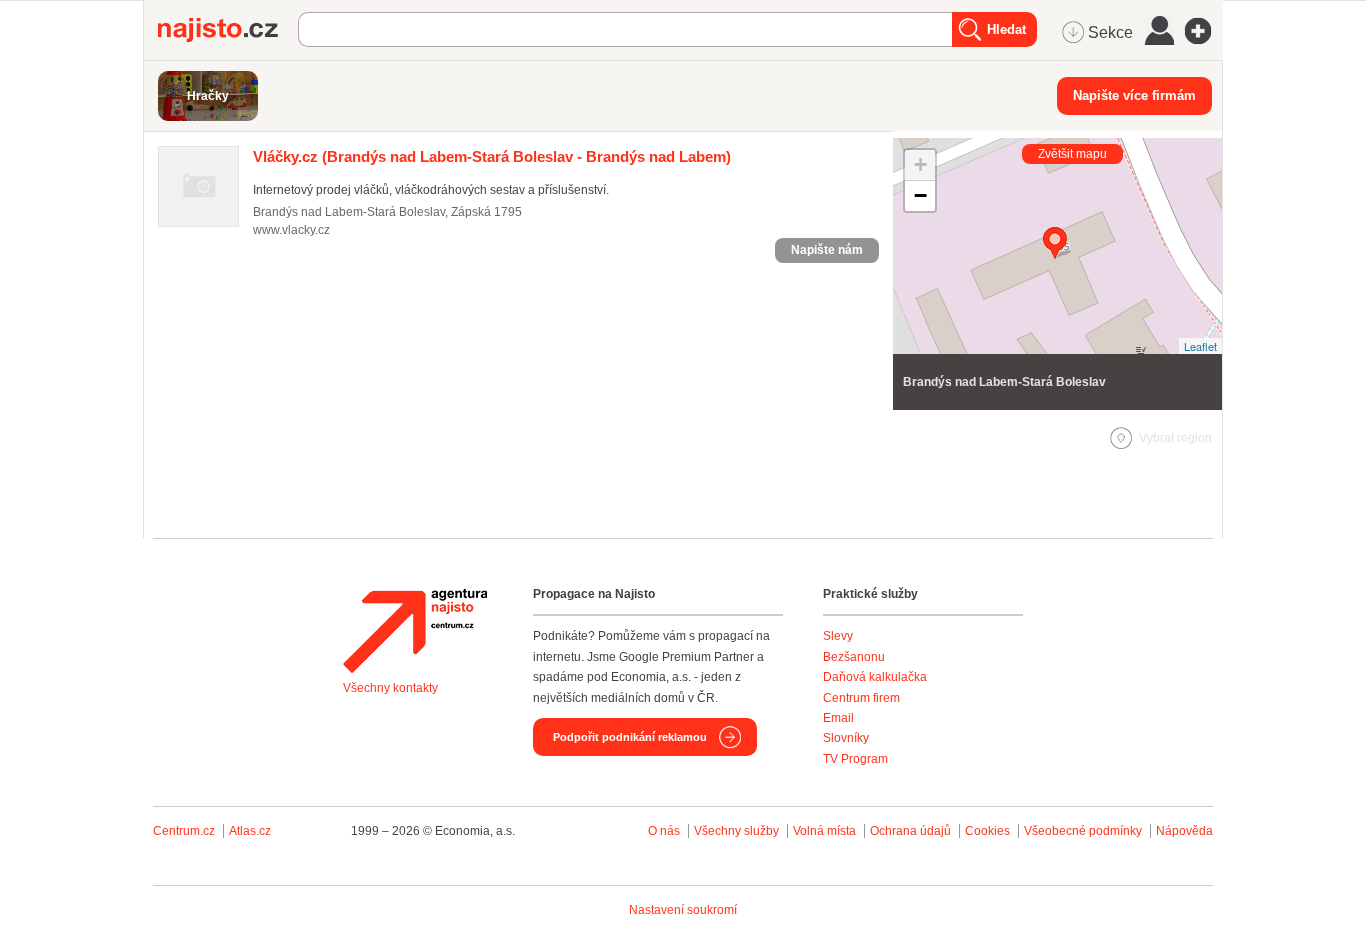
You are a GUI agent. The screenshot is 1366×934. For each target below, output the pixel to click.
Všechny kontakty (390, 688)
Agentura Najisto (415, 631)
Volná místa (824, 831)
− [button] (920, 195)
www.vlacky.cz (291, 230)
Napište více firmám (1134, 95)
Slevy (838, 636)
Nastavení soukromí (683, 910)
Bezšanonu (854, 657)
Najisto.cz (228, 30)
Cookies (987, 831)
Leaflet (1200, 346)
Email (838, 718)
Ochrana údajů (910, 831)
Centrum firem (861, 698)
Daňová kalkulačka (875, 677)
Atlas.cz (250, 831)
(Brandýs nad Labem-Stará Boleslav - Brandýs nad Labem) (492, 156)
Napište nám (827, 250)
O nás (664, 831)
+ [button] (920, 164)
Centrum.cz (184, 831)
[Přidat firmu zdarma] (1204, 31)
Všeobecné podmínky (1083, 831)
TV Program (855, 759)
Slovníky (846, 738)
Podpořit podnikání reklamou (630, 737)
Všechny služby (738, 831)
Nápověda (1184, 831)
